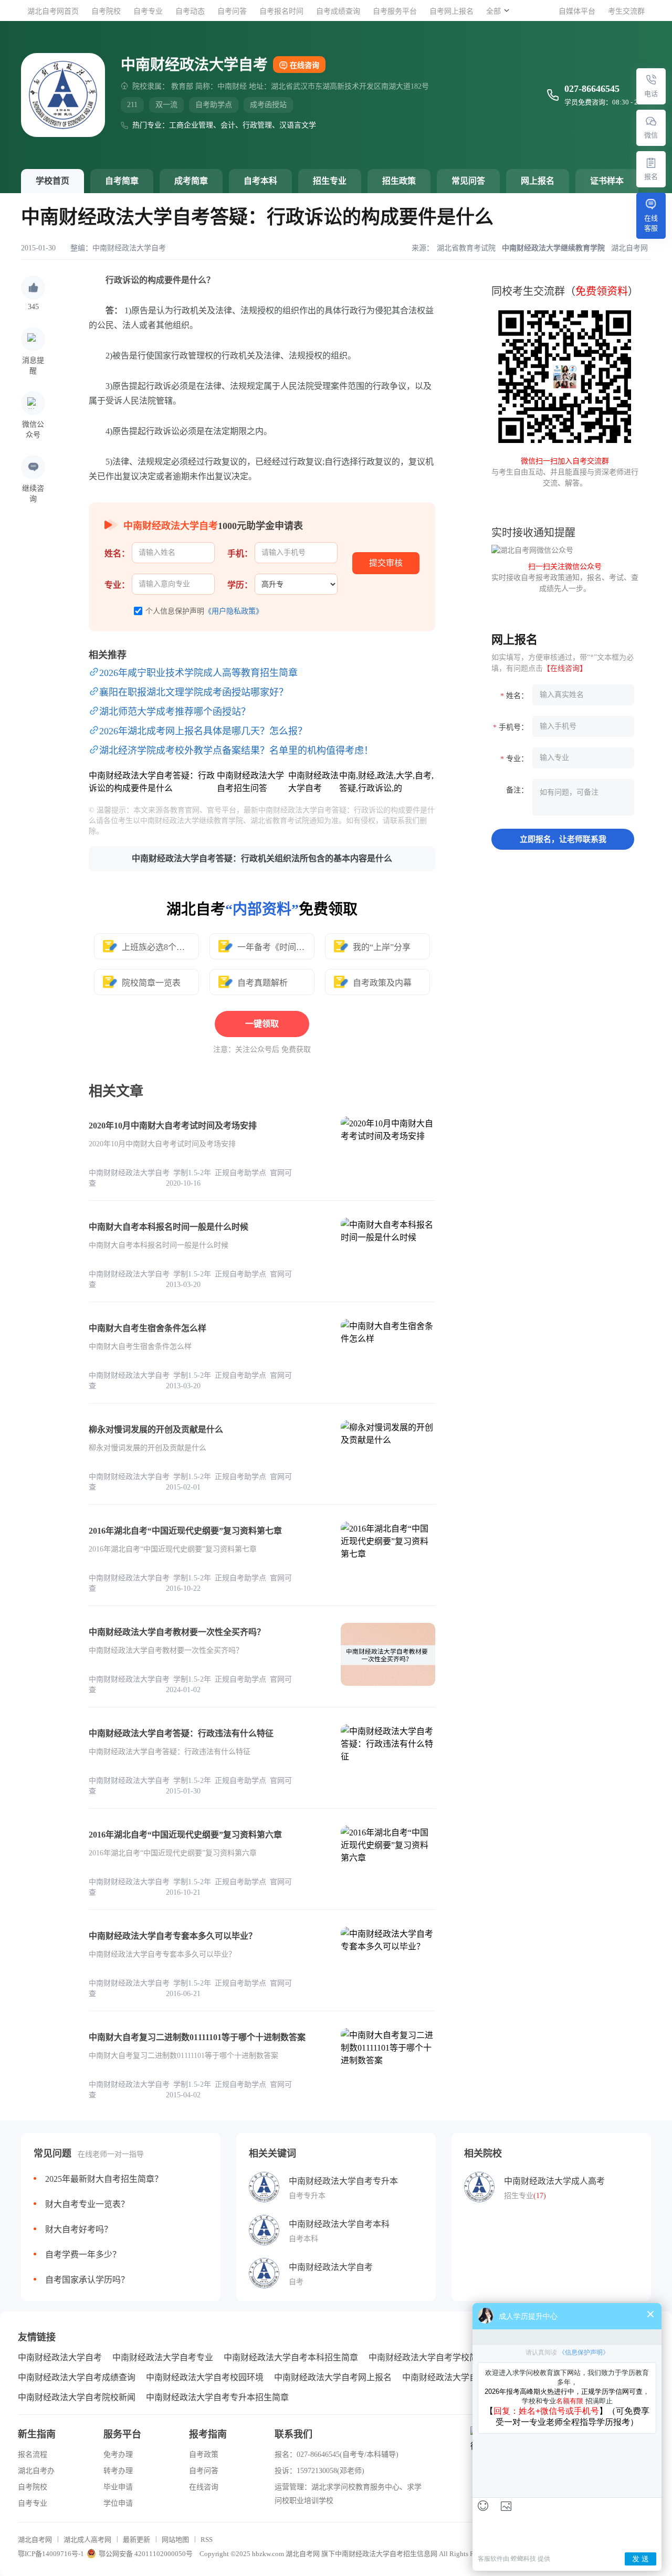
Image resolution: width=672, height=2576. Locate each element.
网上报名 (538, 181)
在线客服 (651, 223)
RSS (207, 2540)
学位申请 (118, 2503)
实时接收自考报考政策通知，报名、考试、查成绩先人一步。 (565, 578)
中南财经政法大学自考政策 (453, 2377)
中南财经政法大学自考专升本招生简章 (217, 2397)
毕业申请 (118, 2487)
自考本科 (260, 181)
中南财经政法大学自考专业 (163, 2357)
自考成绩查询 (338, 11)
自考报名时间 (281, 11)
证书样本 (607, 181)
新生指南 (37, 2434)
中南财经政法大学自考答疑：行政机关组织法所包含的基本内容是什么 (262, 858)
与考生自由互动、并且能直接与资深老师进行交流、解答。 (565, 472)
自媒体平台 (577, 11)
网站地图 (175, 2540)
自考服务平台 (395, 11)
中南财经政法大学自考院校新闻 (77, 2397)
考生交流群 (626, 11)
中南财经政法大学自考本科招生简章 (291, 2357)
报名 (651, 177)
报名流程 (33, 2454)
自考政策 (204, 2454)
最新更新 (136, 2540)
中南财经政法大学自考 (129, 248)
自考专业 (148, 11)
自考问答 (232, 11)
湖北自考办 (36, 2471)
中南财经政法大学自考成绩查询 (77, 2377)
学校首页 (52, 181)
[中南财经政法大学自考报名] (651, 163)
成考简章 (191, 181)
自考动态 (190, 11)
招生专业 (330, 181)
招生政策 (399, 181)
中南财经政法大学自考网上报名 (333, 2377)
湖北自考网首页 (53, 11)
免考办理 (118, 2454)
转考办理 (118, 2471)
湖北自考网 (35, 2540)
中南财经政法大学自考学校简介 (427, 2357)
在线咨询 (304, 65)
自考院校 (106, 11)
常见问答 (468, 181)
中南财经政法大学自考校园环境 (205, 2377)
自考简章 (122, 181)
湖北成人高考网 (87, 2540)
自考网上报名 (451, 11)
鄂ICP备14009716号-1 (51, 2554)
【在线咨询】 (565, 668)
